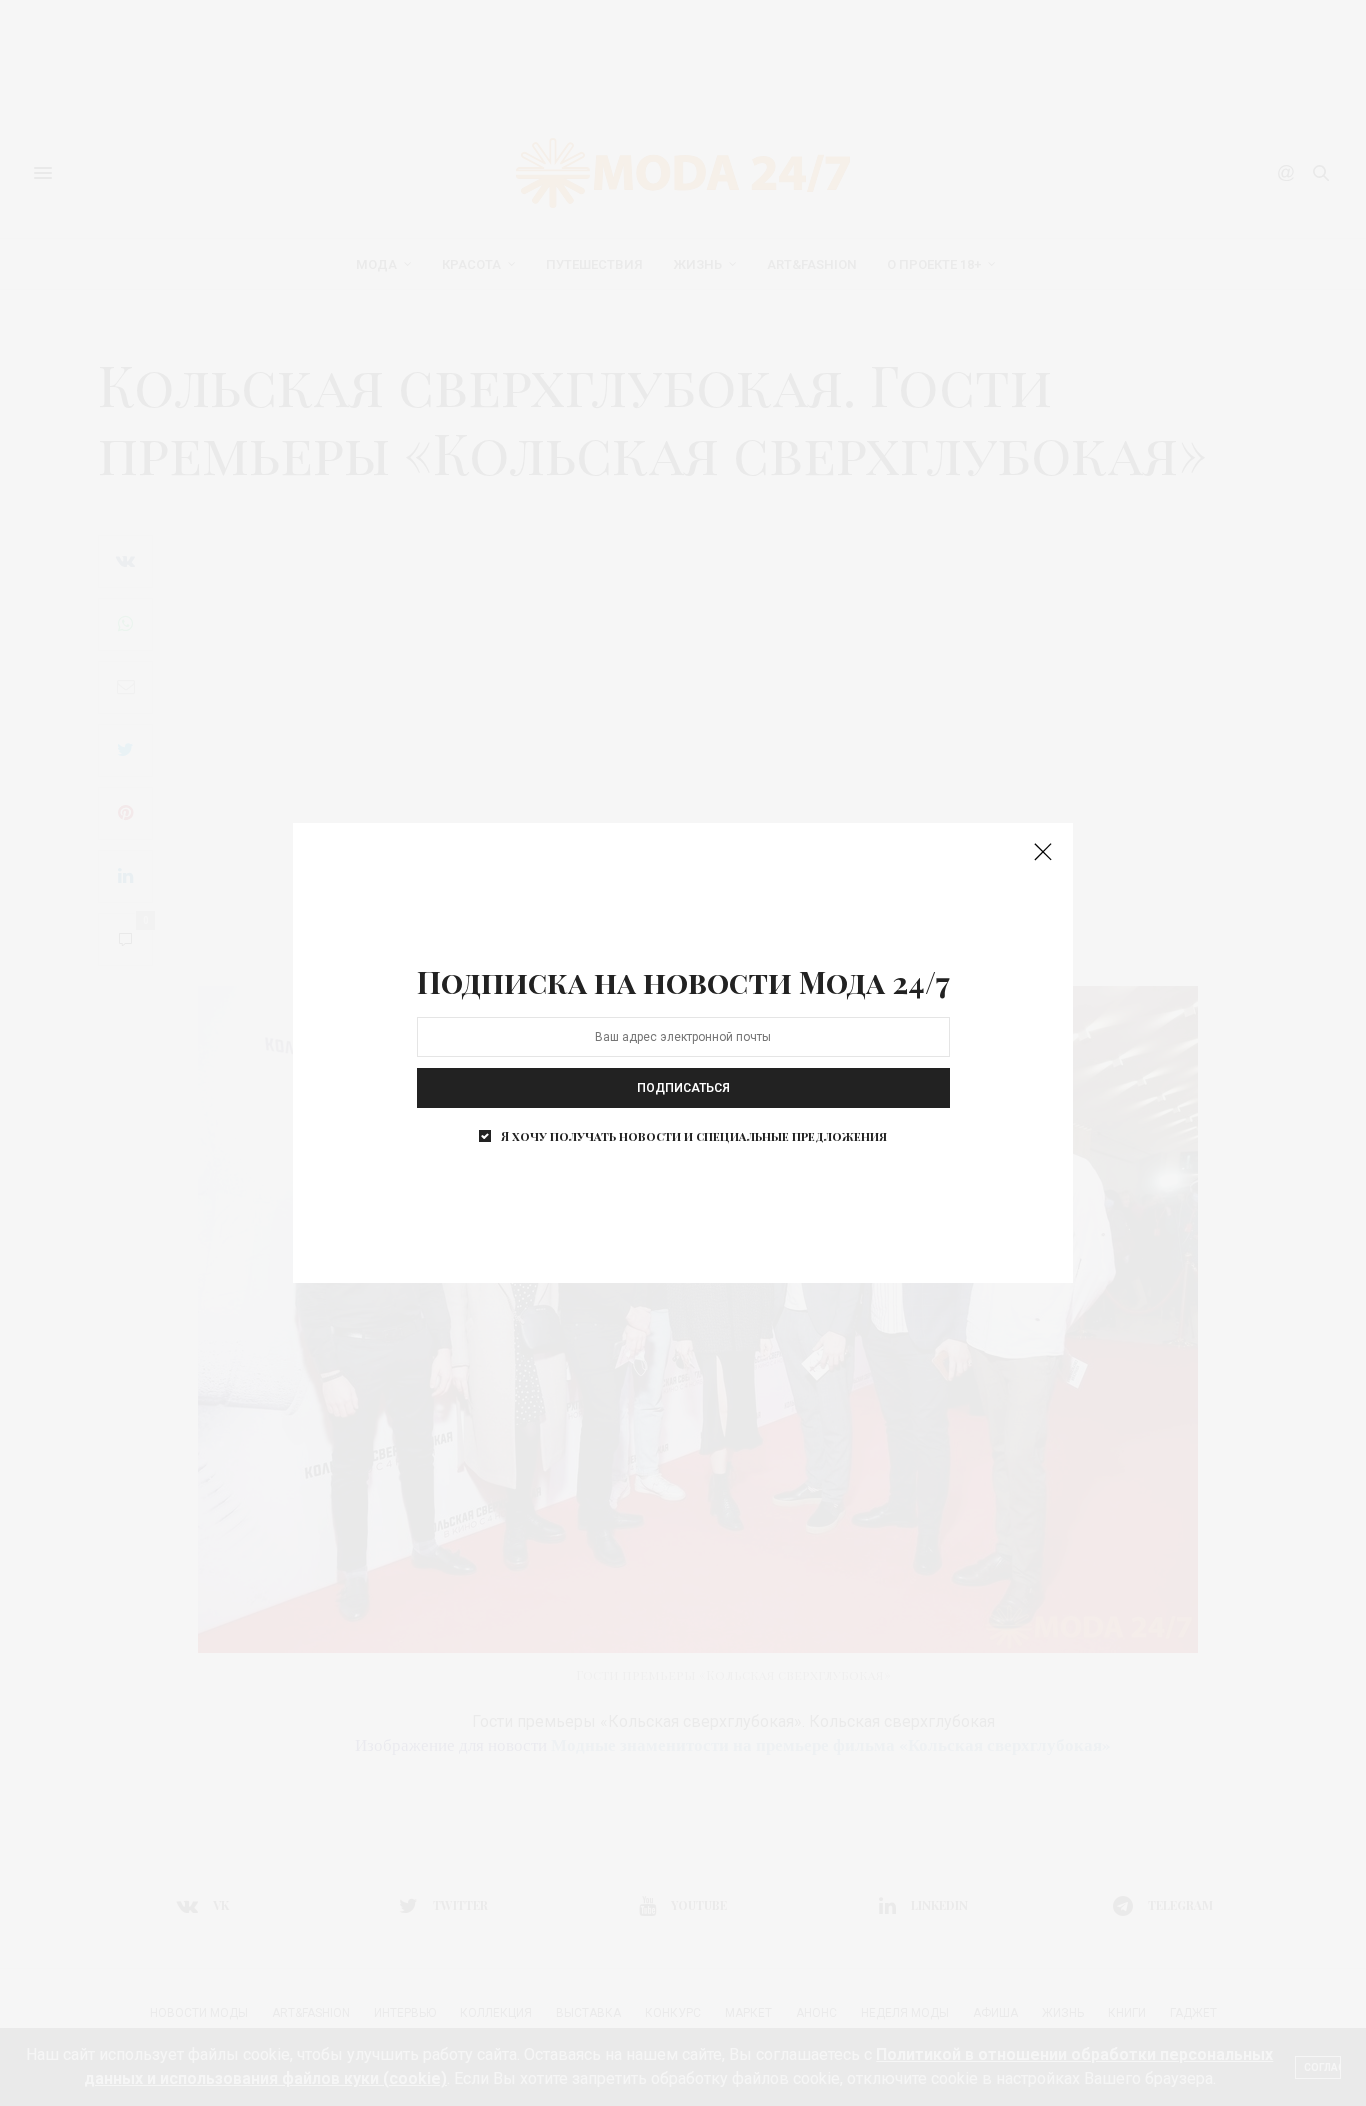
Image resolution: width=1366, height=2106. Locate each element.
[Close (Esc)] (1043, 853)
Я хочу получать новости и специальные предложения (694, 1136)
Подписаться (683, 1088)
